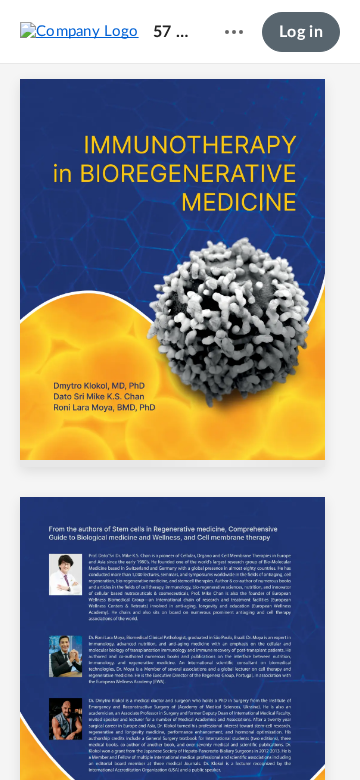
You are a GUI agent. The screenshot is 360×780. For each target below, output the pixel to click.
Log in (301, 32)
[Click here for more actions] (234, 32)
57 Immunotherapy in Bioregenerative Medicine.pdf (173, 32)
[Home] (79, 31)
